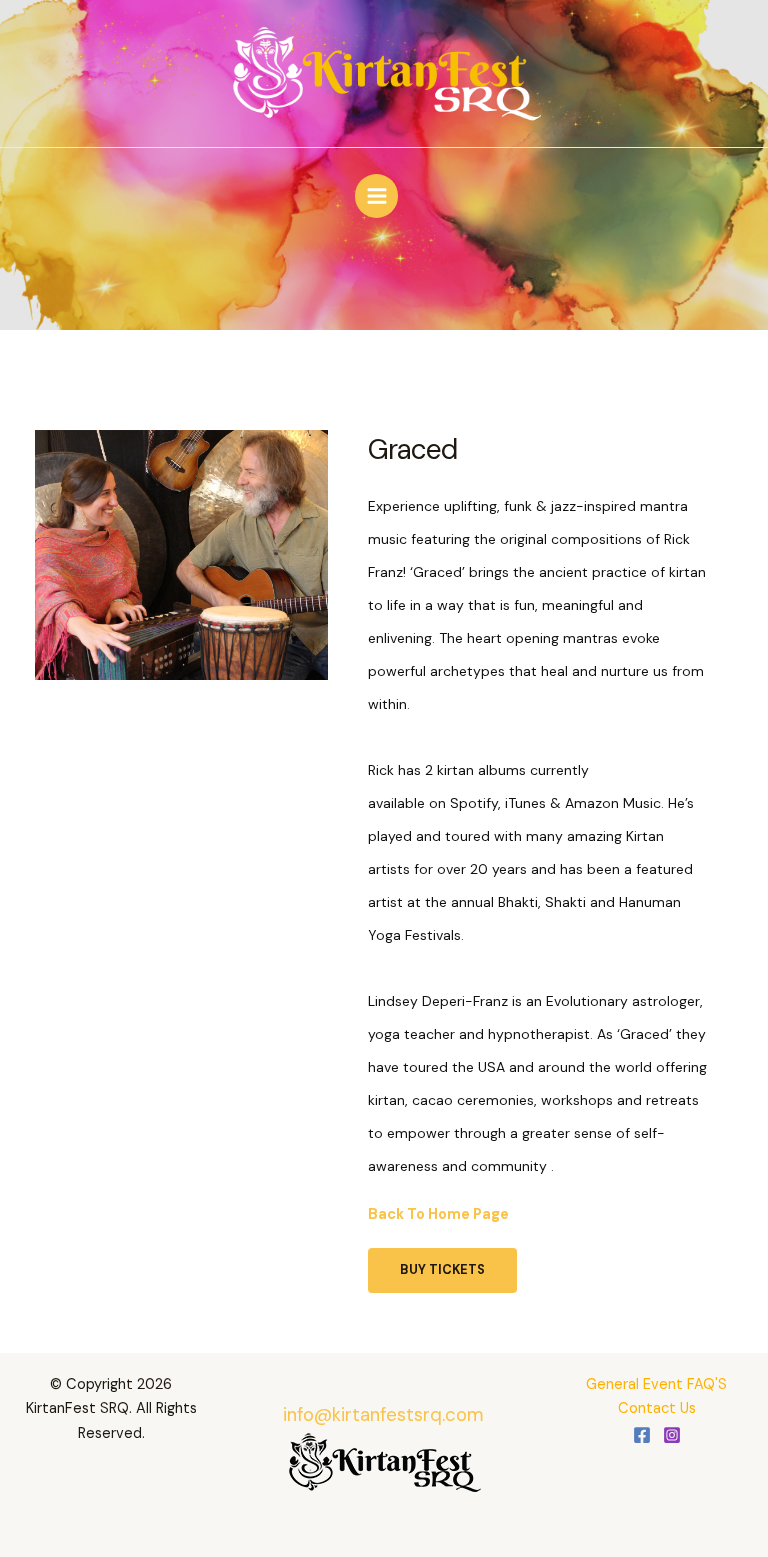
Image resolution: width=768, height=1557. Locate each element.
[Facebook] (642, 1435)
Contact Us (657, 1408)
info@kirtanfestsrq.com (383, 1414)
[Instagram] (672, 1435)
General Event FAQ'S (656, 1384)
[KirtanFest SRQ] (384, 76)
